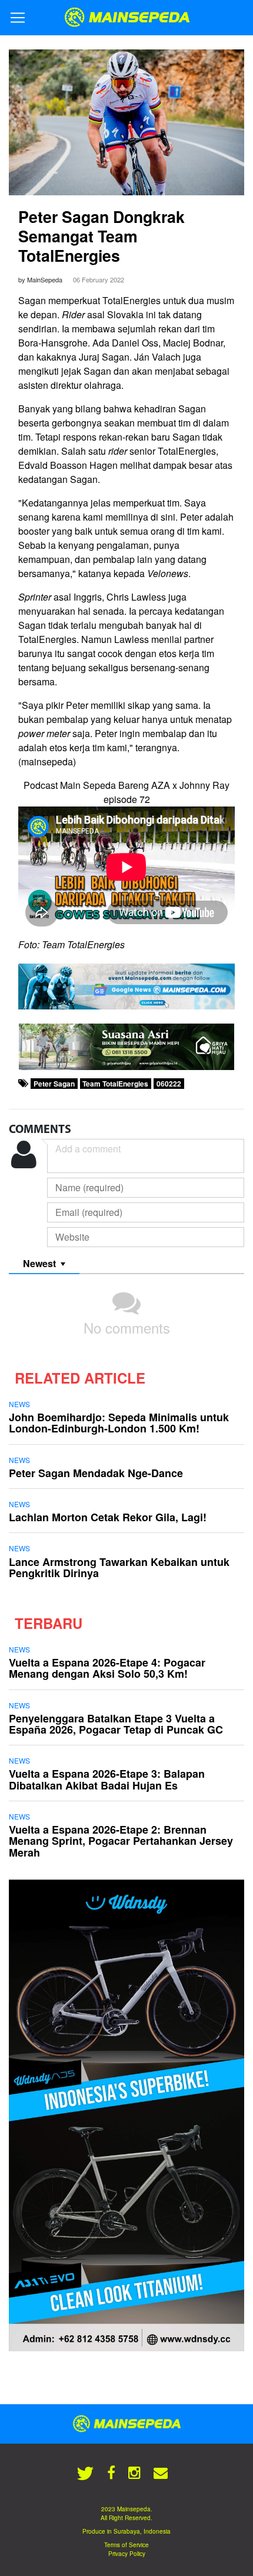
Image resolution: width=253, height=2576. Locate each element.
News (19, 1404)
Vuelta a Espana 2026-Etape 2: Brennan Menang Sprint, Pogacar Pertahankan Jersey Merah (121, 1841)
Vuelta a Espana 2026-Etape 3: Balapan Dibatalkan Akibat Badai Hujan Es (107, 1779)
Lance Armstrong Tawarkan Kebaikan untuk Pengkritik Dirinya (119, 1567)
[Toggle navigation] (18, 18)
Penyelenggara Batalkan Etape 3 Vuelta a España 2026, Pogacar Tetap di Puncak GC (116, 1724)
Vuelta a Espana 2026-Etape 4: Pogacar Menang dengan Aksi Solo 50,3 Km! (107, 1668)
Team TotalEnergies (115, 1084)
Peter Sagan (54, 1084)
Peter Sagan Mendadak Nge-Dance (96, 1473)
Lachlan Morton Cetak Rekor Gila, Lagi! (108, 1517)
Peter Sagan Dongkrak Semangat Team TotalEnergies (101, 236)
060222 (169, 1084)
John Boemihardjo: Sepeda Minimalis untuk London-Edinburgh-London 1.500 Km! (119, 1423)
